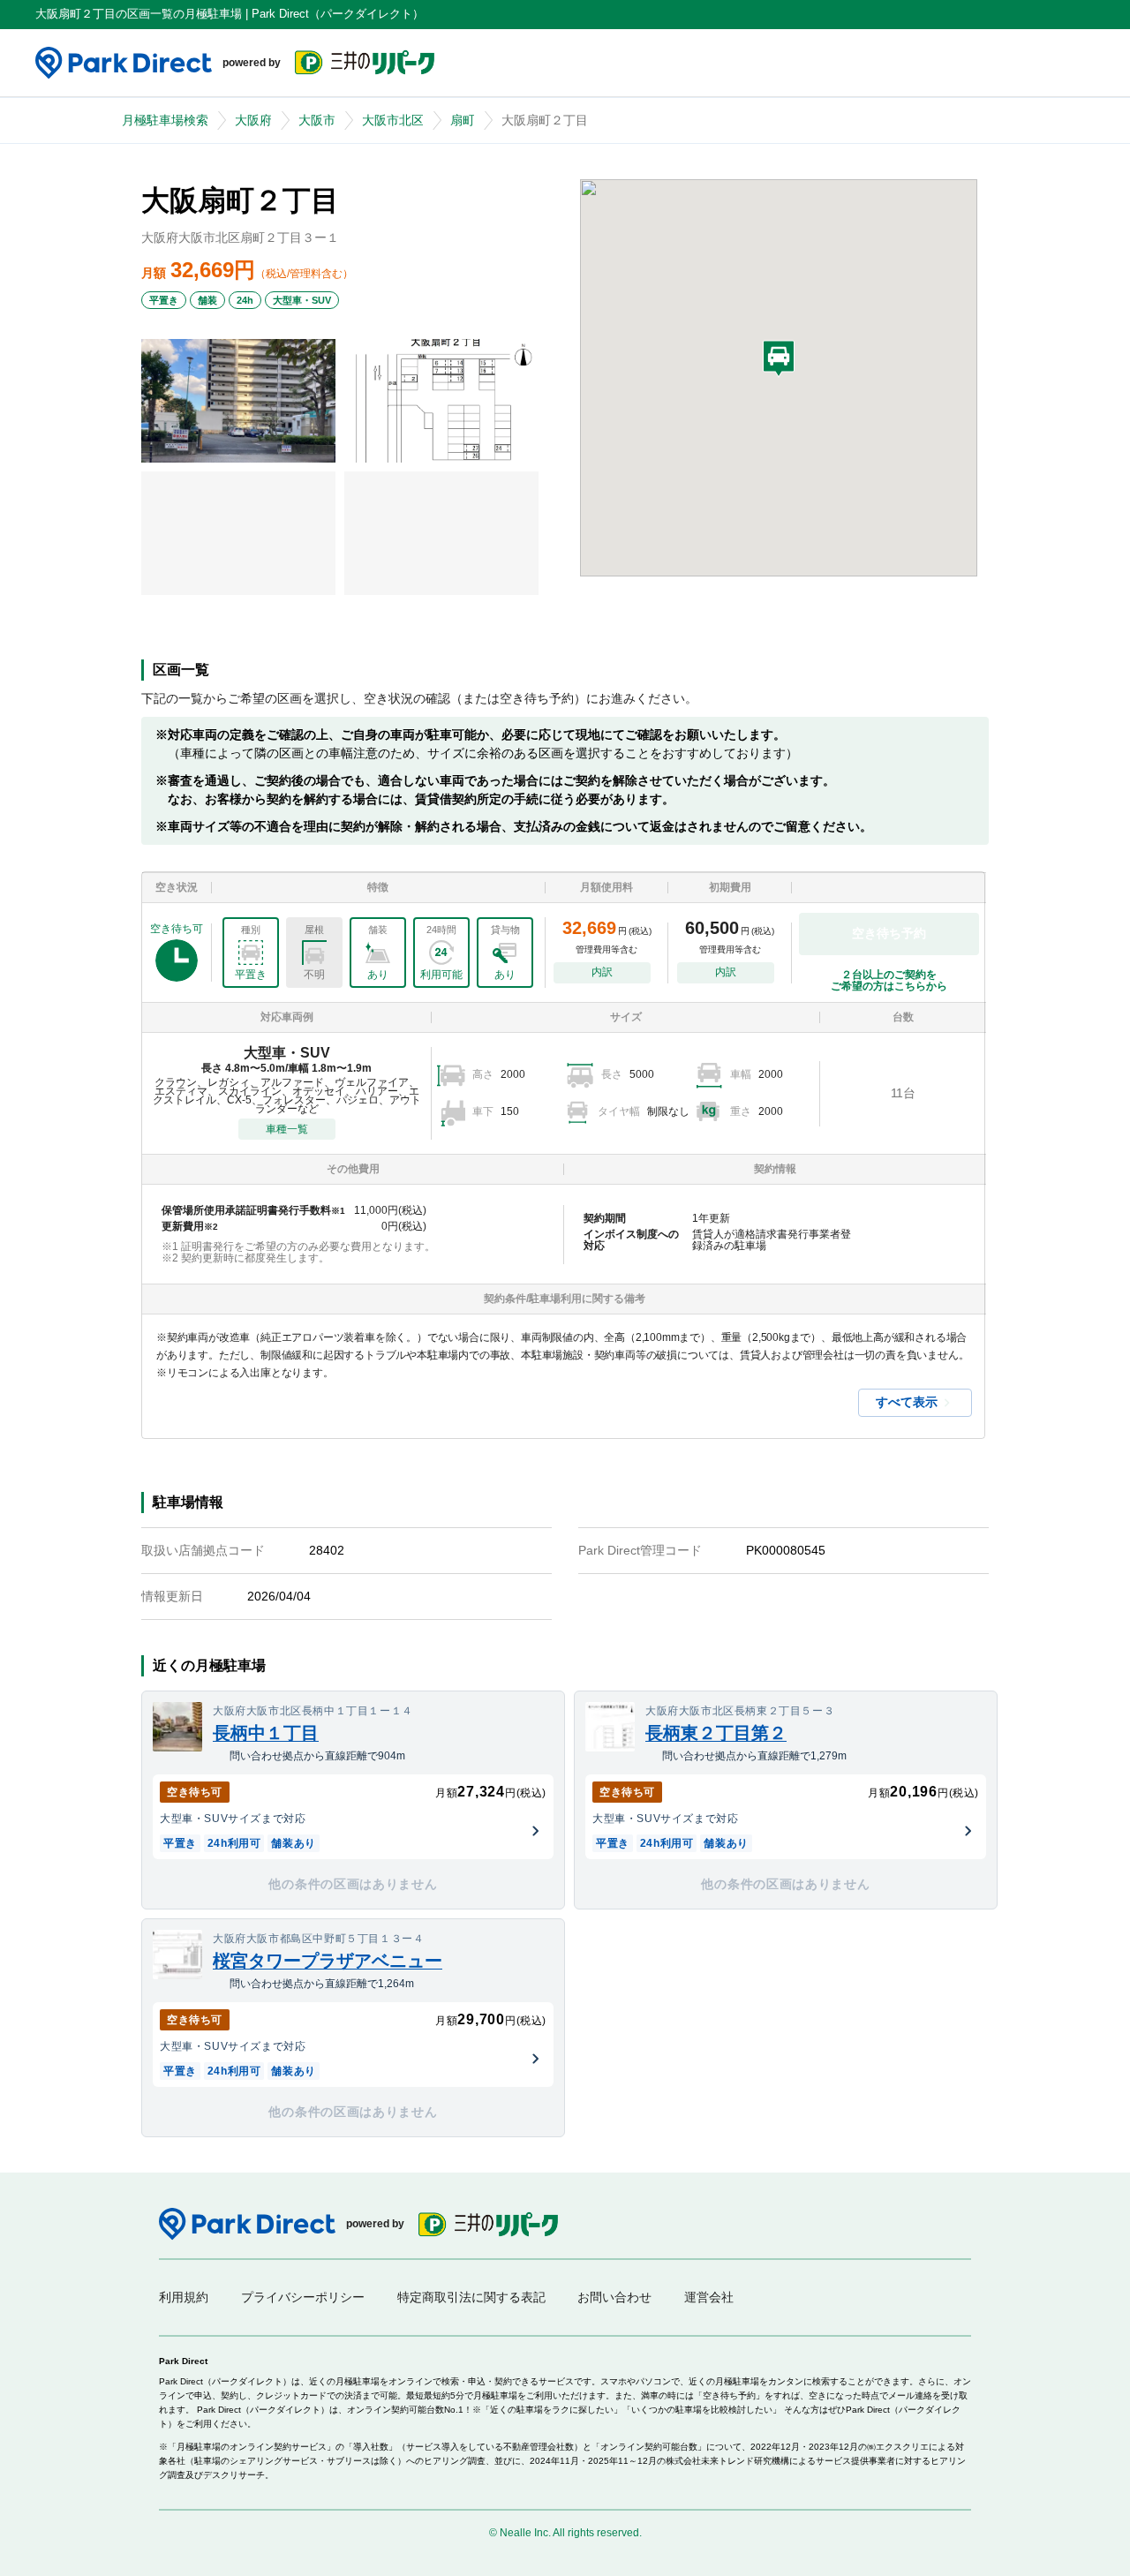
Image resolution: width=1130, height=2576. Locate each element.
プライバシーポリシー (303, 2297)
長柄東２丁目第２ (716, 1733)
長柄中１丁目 (266, 1733)
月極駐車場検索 (165, 120)
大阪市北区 (393, 120)
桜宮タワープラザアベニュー (328, 1961)
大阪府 (253, 120)
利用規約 (184, 2297)
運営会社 (709, 2297)
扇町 (463, 120)
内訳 (602, 972)
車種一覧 (287, 1129)
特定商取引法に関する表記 (471, 2297)
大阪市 (317, 120)
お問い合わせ (614, 2297)
